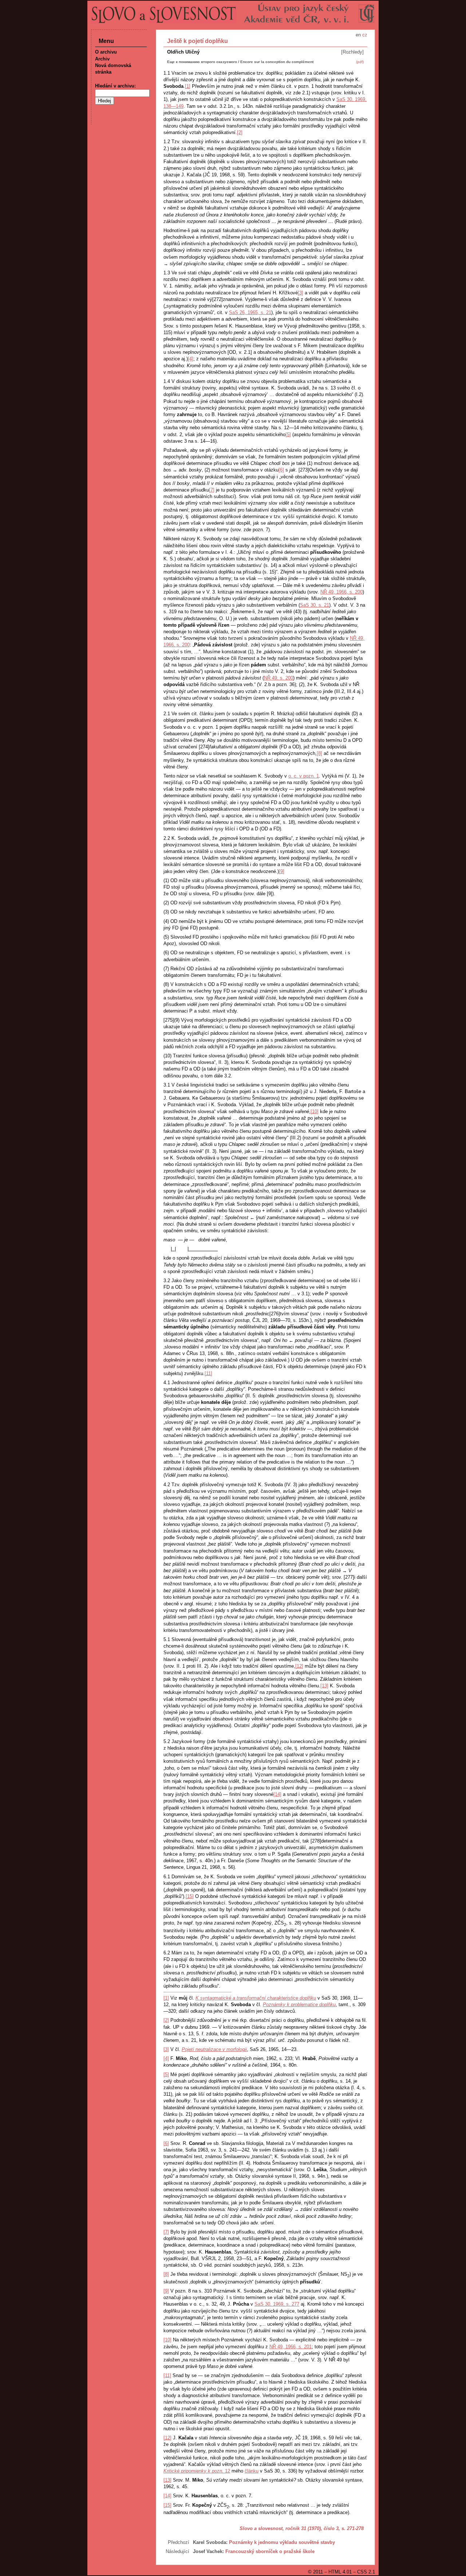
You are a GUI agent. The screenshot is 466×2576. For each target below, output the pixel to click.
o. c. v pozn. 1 (304, 776)
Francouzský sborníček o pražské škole (270, 2551)
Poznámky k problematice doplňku (299, 2005)
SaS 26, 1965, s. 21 (250, 312)
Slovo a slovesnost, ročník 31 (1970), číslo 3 (289, 2528)
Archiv (102, 59)
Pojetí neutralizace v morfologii (214, 2049)
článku (252, 2471)
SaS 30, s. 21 (315, 605)
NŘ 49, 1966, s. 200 (341, 592)
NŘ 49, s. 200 (279, 678)
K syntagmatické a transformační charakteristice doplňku (256, 1998)
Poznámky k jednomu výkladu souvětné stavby (282, 2542)
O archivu (106, 52)
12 (197, 2471)
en (358, 35)
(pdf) (360, 62)
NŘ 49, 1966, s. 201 (291, 2347)
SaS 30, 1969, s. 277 (277, 2304)
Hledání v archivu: (115, 86)
